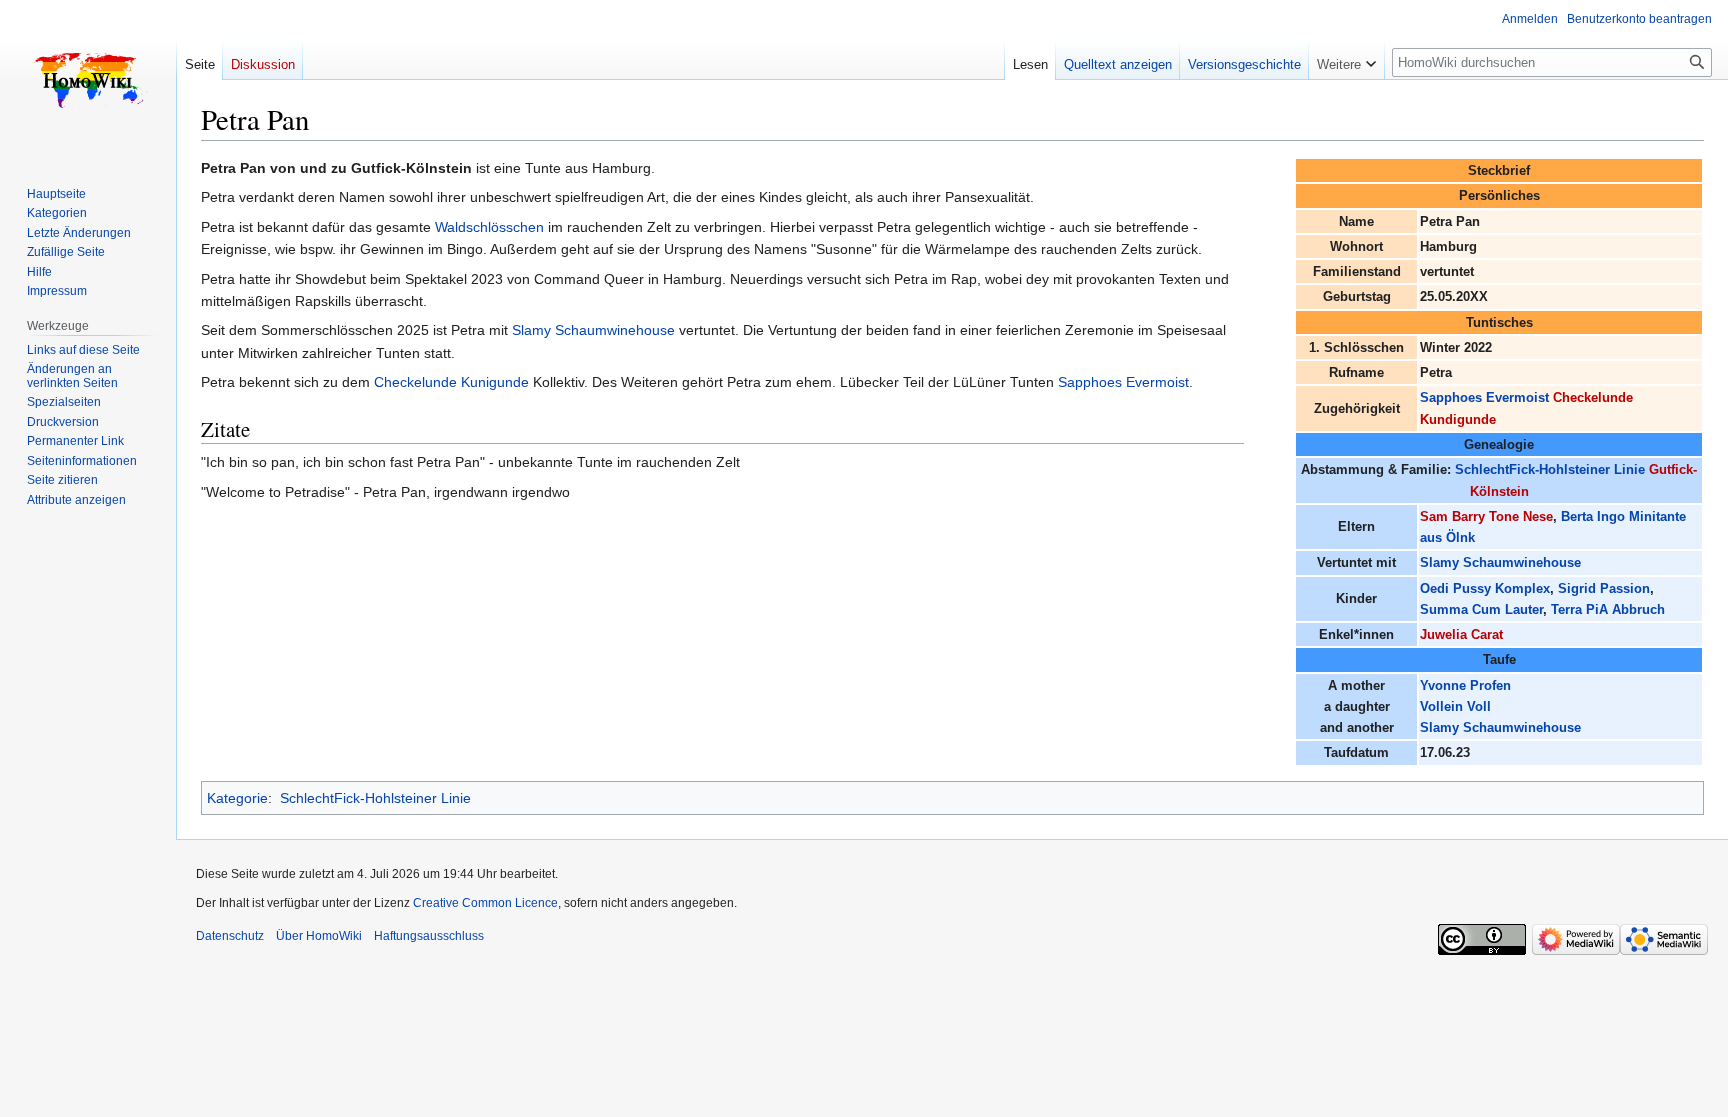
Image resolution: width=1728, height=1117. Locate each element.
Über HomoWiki (319, 936)
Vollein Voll (1455, 706)
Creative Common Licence (485, 903)
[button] (1346, 60)
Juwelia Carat (1461, 634)
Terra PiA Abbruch (1608, 609)
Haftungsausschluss (429, 936)
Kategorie (237, 798)
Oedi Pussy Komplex (1485, 588)
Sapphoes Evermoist (1484, 397)
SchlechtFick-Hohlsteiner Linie (1550, 469)
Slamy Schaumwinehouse (1500, 562)
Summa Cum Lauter (1481, 609)
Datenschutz (230, 936)
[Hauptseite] (88, 80)
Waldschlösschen (489, 227)
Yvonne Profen (1465, 685)
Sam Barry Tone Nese (1486, 516)
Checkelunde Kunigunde (451, 382)
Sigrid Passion (1604, 588)
